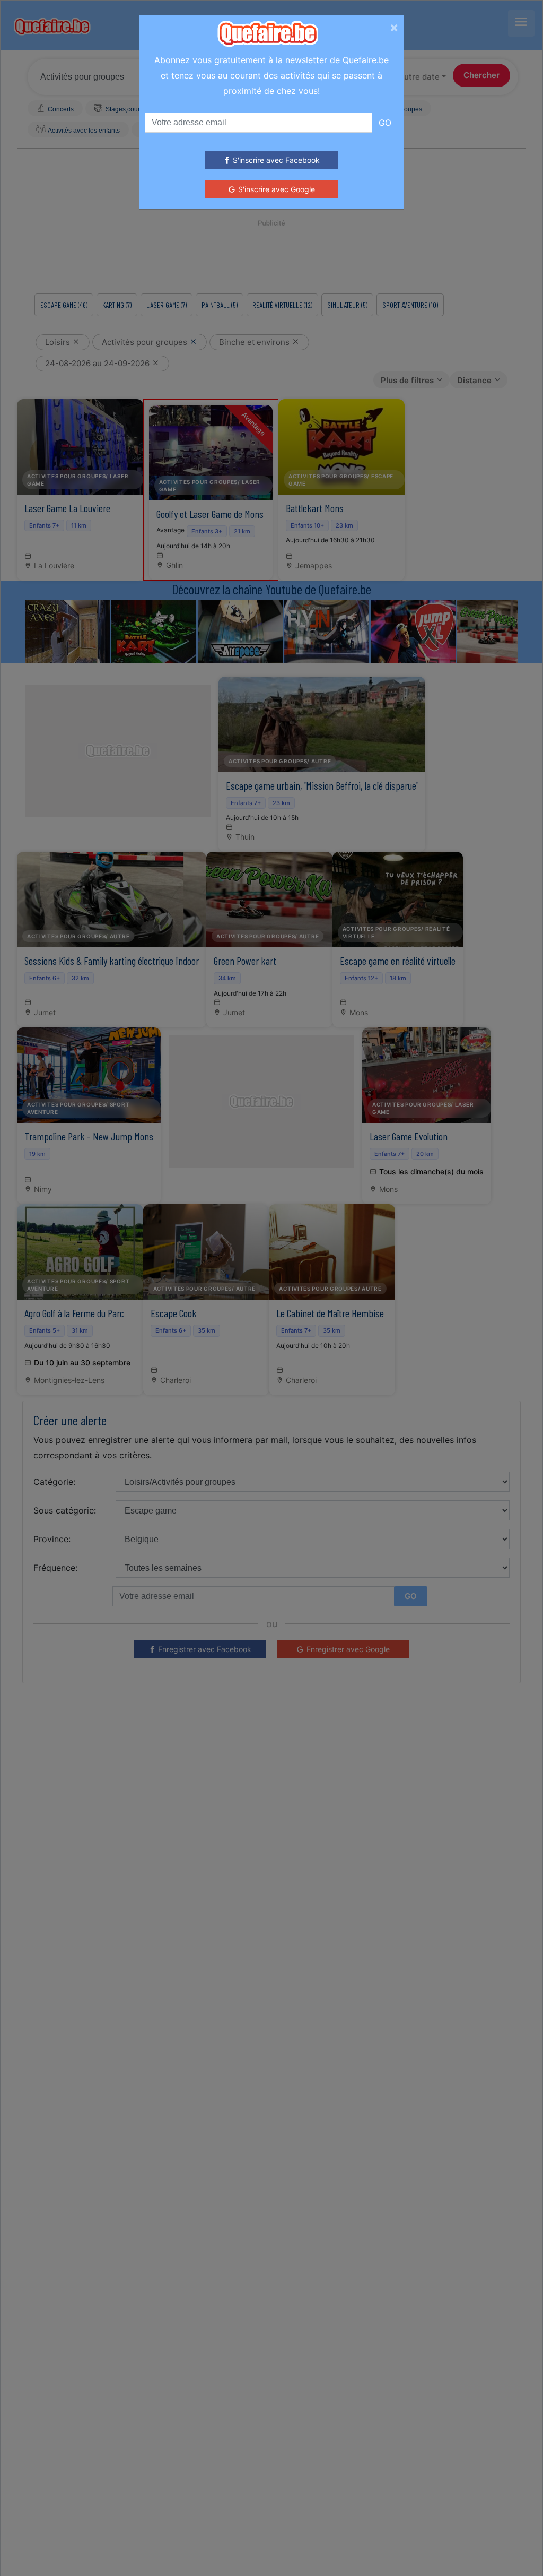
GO (385, 123)
